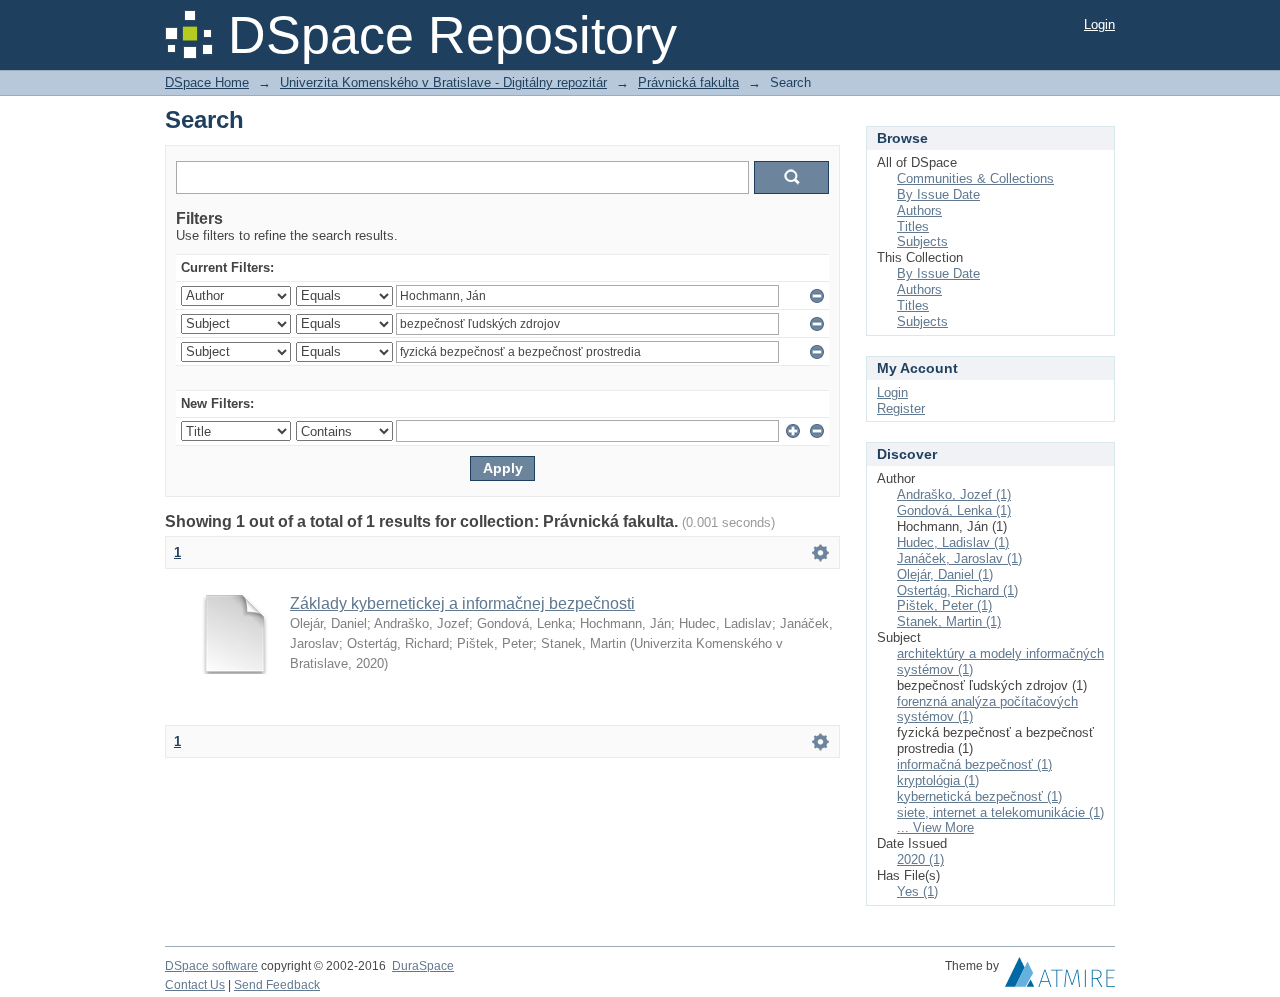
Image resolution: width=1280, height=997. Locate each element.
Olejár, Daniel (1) (945, 574)
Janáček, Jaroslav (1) (959, 558)
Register (901, 408)
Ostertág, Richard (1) (957, 590)
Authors (919, 210)
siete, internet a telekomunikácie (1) (1000, 812)
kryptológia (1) (938, 780)
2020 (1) (920, 859)
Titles (913, 226)
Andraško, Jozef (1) (954, 494)
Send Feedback (277, 985)
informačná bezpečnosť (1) (974, 764)
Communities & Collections (975, 178)
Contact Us (195, 985)
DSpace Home (207, 82)
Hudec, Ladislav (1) (953, 542)
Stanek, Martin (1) (949, 621)
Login (1099, 24)
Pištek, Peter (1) (944, 605)
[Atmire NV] (1060, 977)
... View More (935, 827)
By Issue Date (938, 194)
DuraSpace (423, 966)
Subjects (922, 241)
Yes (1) (917, 891)
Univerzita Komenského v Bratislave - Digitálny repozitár (443, 82)
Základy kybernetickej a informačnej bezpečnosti (462, 603)
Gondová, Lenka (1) (954, 510)
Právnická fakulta (688, 82)
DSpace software (211, 966)
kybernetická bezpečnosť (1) (979, 796)
